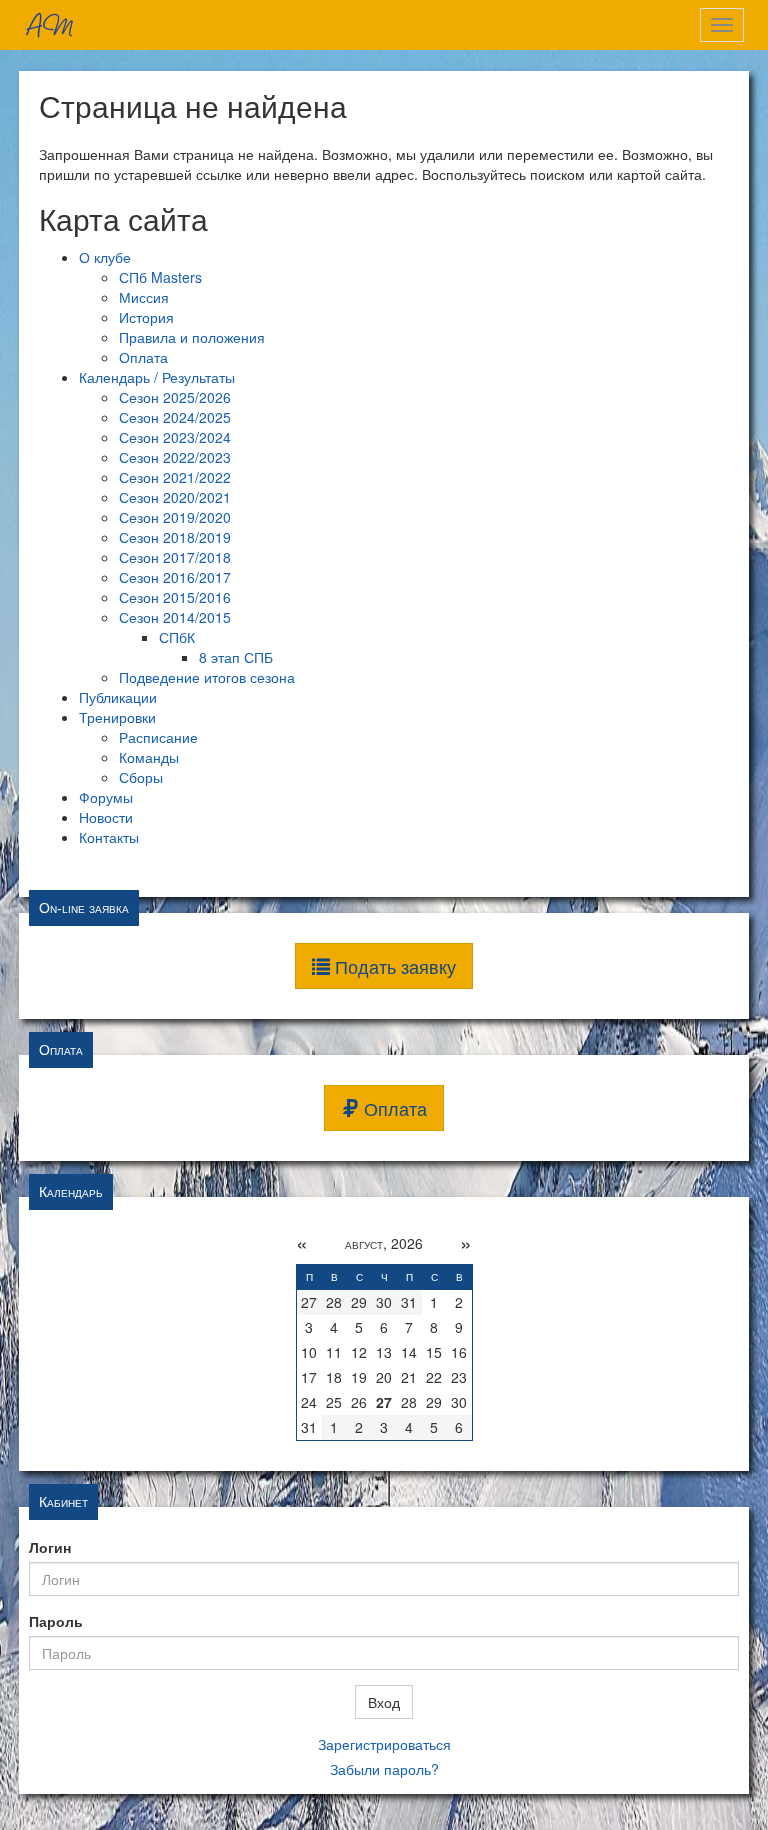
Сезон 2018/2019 (175, 537)
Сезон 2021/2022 (175, 477)
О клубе (105, 257)
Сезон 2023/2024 (175, 437)
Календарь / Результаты (157, 377)
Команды (149, 757)
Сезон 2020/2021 (175, 497)
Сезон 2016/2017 (175, 577)
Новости (106, 817)
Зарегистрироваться (384, 1744)
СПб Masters (160, 277)
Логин (50, 1547)
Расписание (158, 737)
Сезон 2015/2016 (175, 597)
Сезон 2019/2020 (175, 517)
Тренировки (117, 717)
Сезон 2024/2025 (175, 417)
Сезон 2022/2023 (175, 457)
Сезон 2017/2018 (175, 557)
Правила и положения (192, 337)
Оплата (143, 357)
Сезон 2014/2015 (175, 617)
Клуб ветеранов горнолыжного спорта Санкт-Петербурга (49, 25)
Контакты (109, 837)
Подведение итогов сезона (207, 677)
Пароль (56, 1621)
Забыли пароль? (384, 1769)
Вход (384, 1702)
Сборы (141, 777)
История (146, 317)
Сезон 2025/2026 (175, 397)
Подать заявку (393, 966)
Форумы (106, 797)
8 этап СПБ (236, 657)
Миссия (144, 297)
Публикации (118, 697)
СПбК (177, 637)
